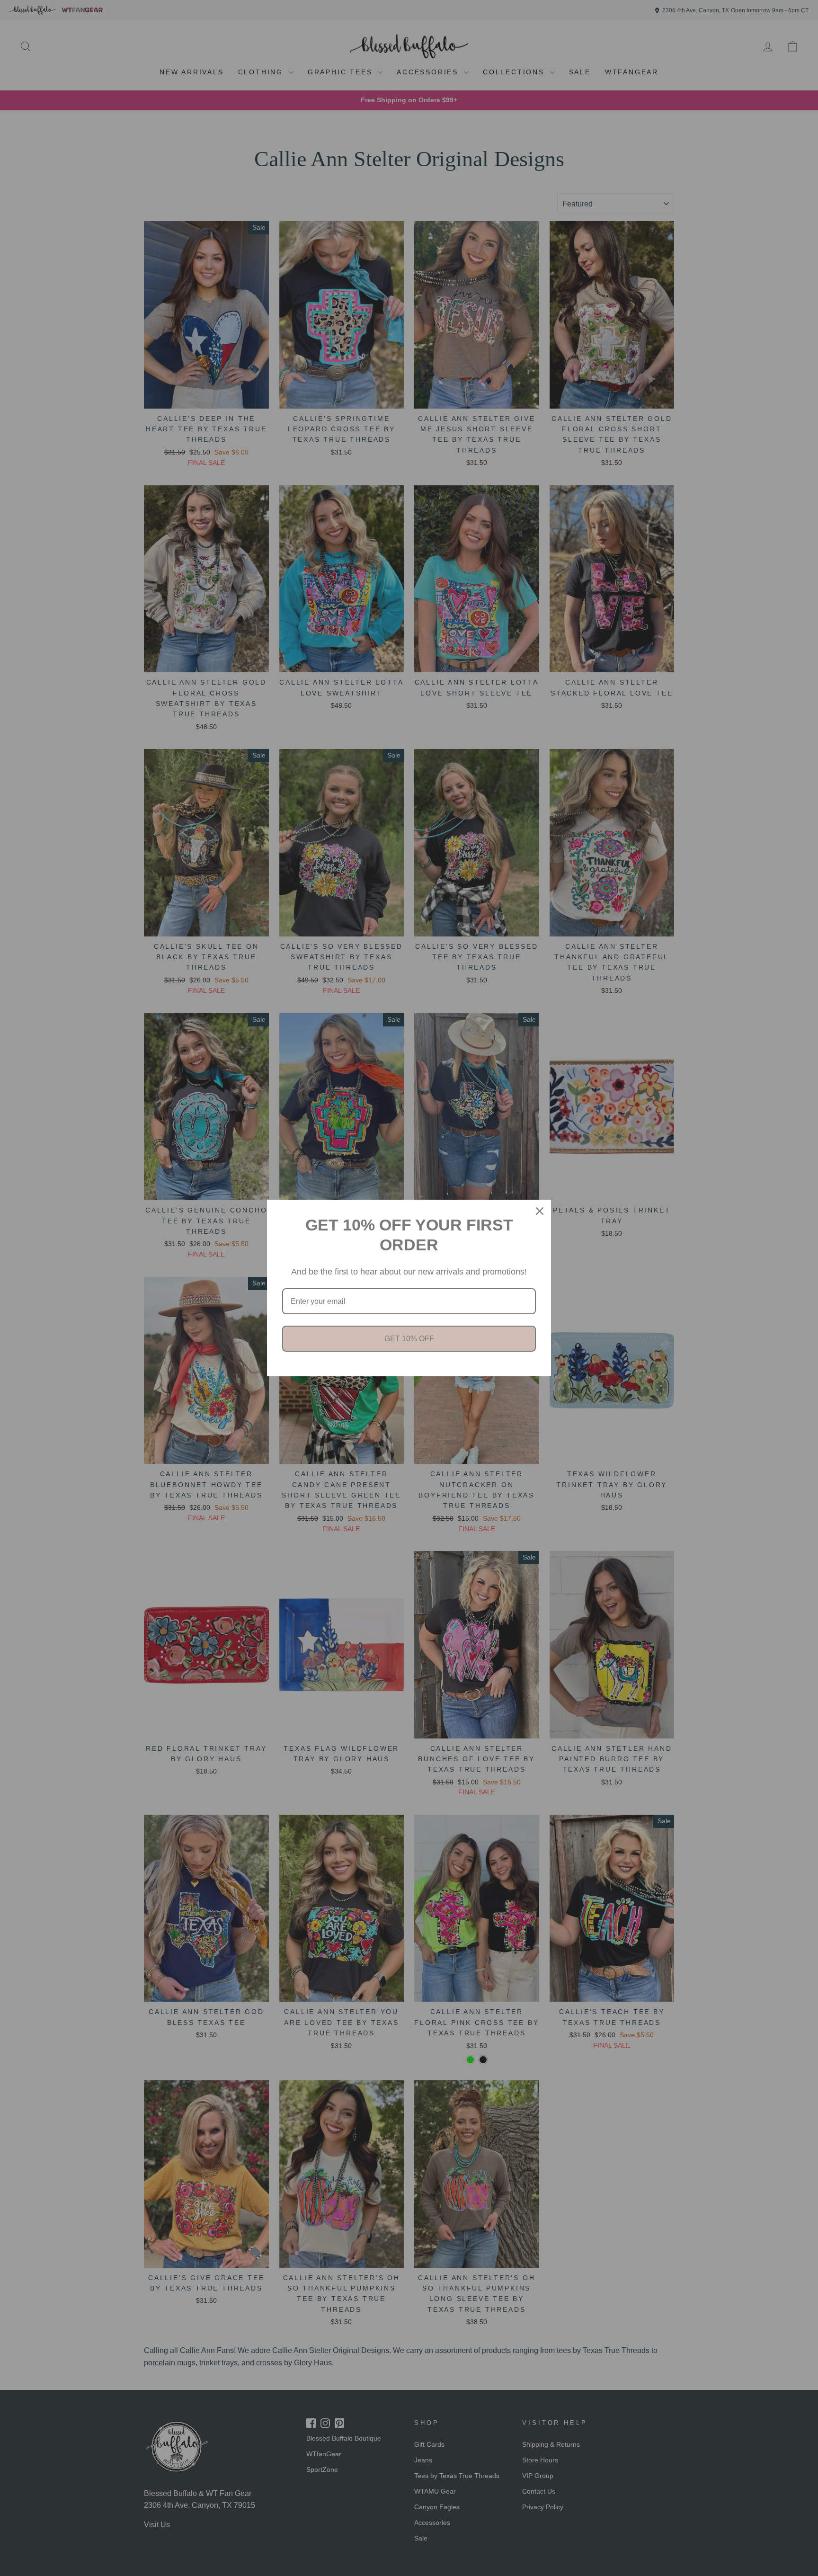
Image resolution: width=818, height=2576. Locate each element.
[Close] (540, 1211)
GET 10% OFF (409, 1339)
